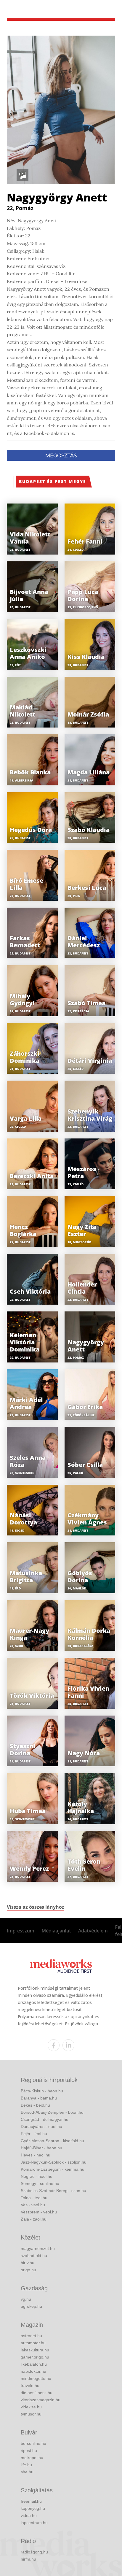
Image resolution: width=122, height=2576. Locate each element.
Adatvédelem (93, 1931)
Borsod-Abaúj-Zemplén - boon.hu (52, 2112)
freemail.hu (31, 2501)
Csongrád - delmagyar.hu (45, 2119)
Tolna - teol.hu (34, 2198)
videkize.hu (31, 2407)
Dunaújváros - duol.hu (41, 2126)
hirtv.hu (28, 2263)
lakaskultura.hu (35, 2350)
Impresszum (21, 1931)
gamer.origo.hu (35, 2357)
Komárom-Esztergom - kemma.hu (53, 2169)
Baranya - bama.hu (39, 2098)
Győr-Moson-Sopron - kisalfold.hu (52, 2141)
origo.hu (28, 2270)
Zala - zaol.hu (34, 2219)
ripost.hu (29, 2450)
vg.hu (26, 2299)
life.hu (26, 2465)
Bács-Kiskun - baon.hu (42, 2091)
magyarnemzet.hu (38, 2248)
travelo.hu (30, 2386)
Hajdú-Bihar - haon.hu (41, 2148)
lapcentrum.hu (34, 2523)
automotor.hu (33, 2343)
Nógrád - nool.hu (37, 2176)
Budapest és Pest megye (53, 481)
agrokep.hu (31, 2306)
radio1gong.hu (34, 2552)
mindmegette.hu (36, 2378)
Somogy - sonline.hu (40, 2183)
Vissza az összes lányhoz (36, 1907)
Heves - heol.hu (36, 2155)
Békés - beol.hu (35, 2105)
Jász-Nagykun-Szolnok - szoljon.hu (54, 2162)
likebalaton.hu (34, 2364)
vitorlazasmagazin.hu (41, 2400)
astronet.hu (31, 2336)
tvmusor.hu (31, 2414)
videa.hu (29, 2515)
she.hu (27, 2472)
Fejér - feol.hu (34, 2134)
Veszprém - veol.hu (39, 2212)
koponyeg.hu (33, 2508)
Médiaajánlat (56, 1931)
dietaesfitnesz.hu (37, 2393)
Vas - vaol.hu (33, 2205)
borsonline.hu (33, 2443)
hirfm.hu (28, 2559)
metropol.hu (32, 2458)
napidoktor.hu (33, 2371)
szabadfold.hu (34, 2256)
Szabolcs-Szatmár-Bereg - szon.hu (53, 2191)
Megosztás (61, 455)
